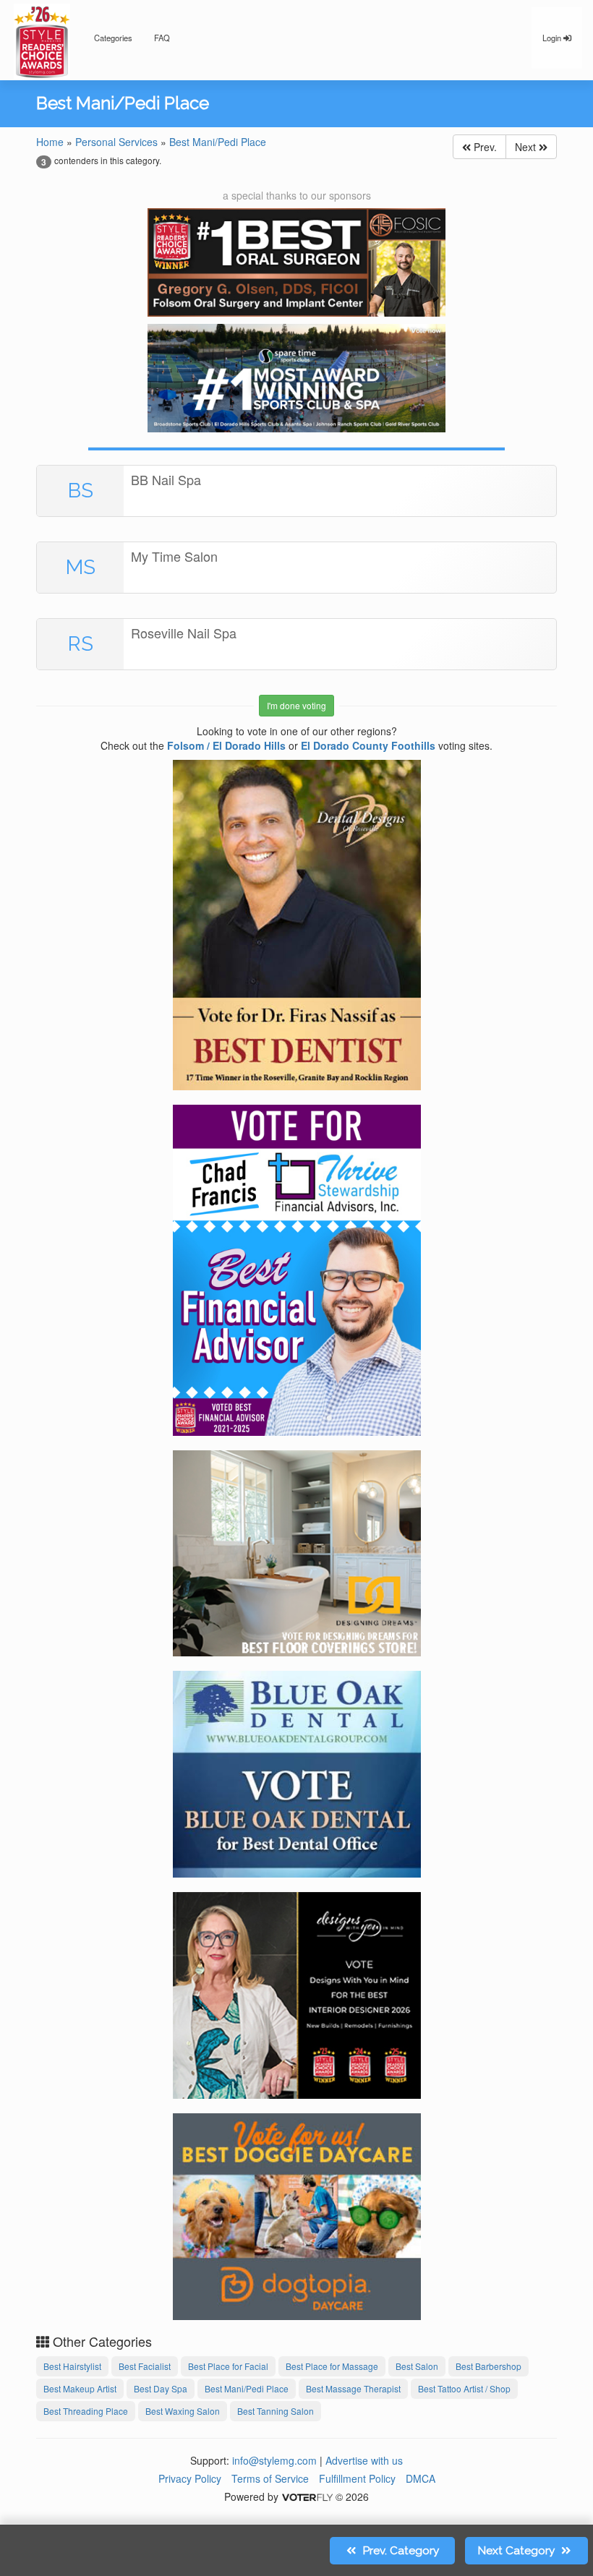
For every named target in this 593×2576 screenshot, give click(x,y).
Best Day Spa (161, 2388)
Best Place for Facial (228, 2366)
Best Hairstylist (72, 2366)
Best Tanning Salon (276, 2411)
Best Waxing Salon (183, 2411)
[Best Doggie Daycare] (297, 2215)
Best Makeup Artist (80, 2388)
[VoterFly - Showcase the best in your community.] (307, 2496)
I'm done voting (296, 705)
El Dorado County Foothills (368, 745)
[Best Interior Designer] (297, 1993)
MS (81, 567)
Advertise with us (364, 2460)
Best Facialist (145, 2366)
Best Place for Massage (332, 2366)
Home (50, 142)
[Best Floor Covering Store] (297, 1551)
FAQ (162, 38)
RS (81, 644)
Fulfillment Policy (357, 2478)
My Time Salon (174, 556)
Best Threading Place (86, 2411)
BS (81, 491)
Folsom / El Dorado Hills (226, 745)
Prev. (484, 147)
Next (527, 147)
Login (553, 38)
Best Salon (417, 2366)
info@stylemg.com (274, 2460)
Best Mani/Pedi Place (218, 142)
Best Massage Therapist (353, 2388)
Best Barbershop (489, 2366)
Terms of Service (270, 2478)
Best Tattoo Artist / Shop (464, 2388)
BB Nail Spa (166, 479)
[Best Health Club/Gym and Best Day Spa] (296, 378)
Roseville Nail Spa (184, 633)
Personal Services (116, 142)
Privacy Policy (190, 2478)
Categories (113, 38)
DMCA (421, 2478)
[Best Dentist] (297, 923)
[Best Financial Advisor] (297, 1268)
